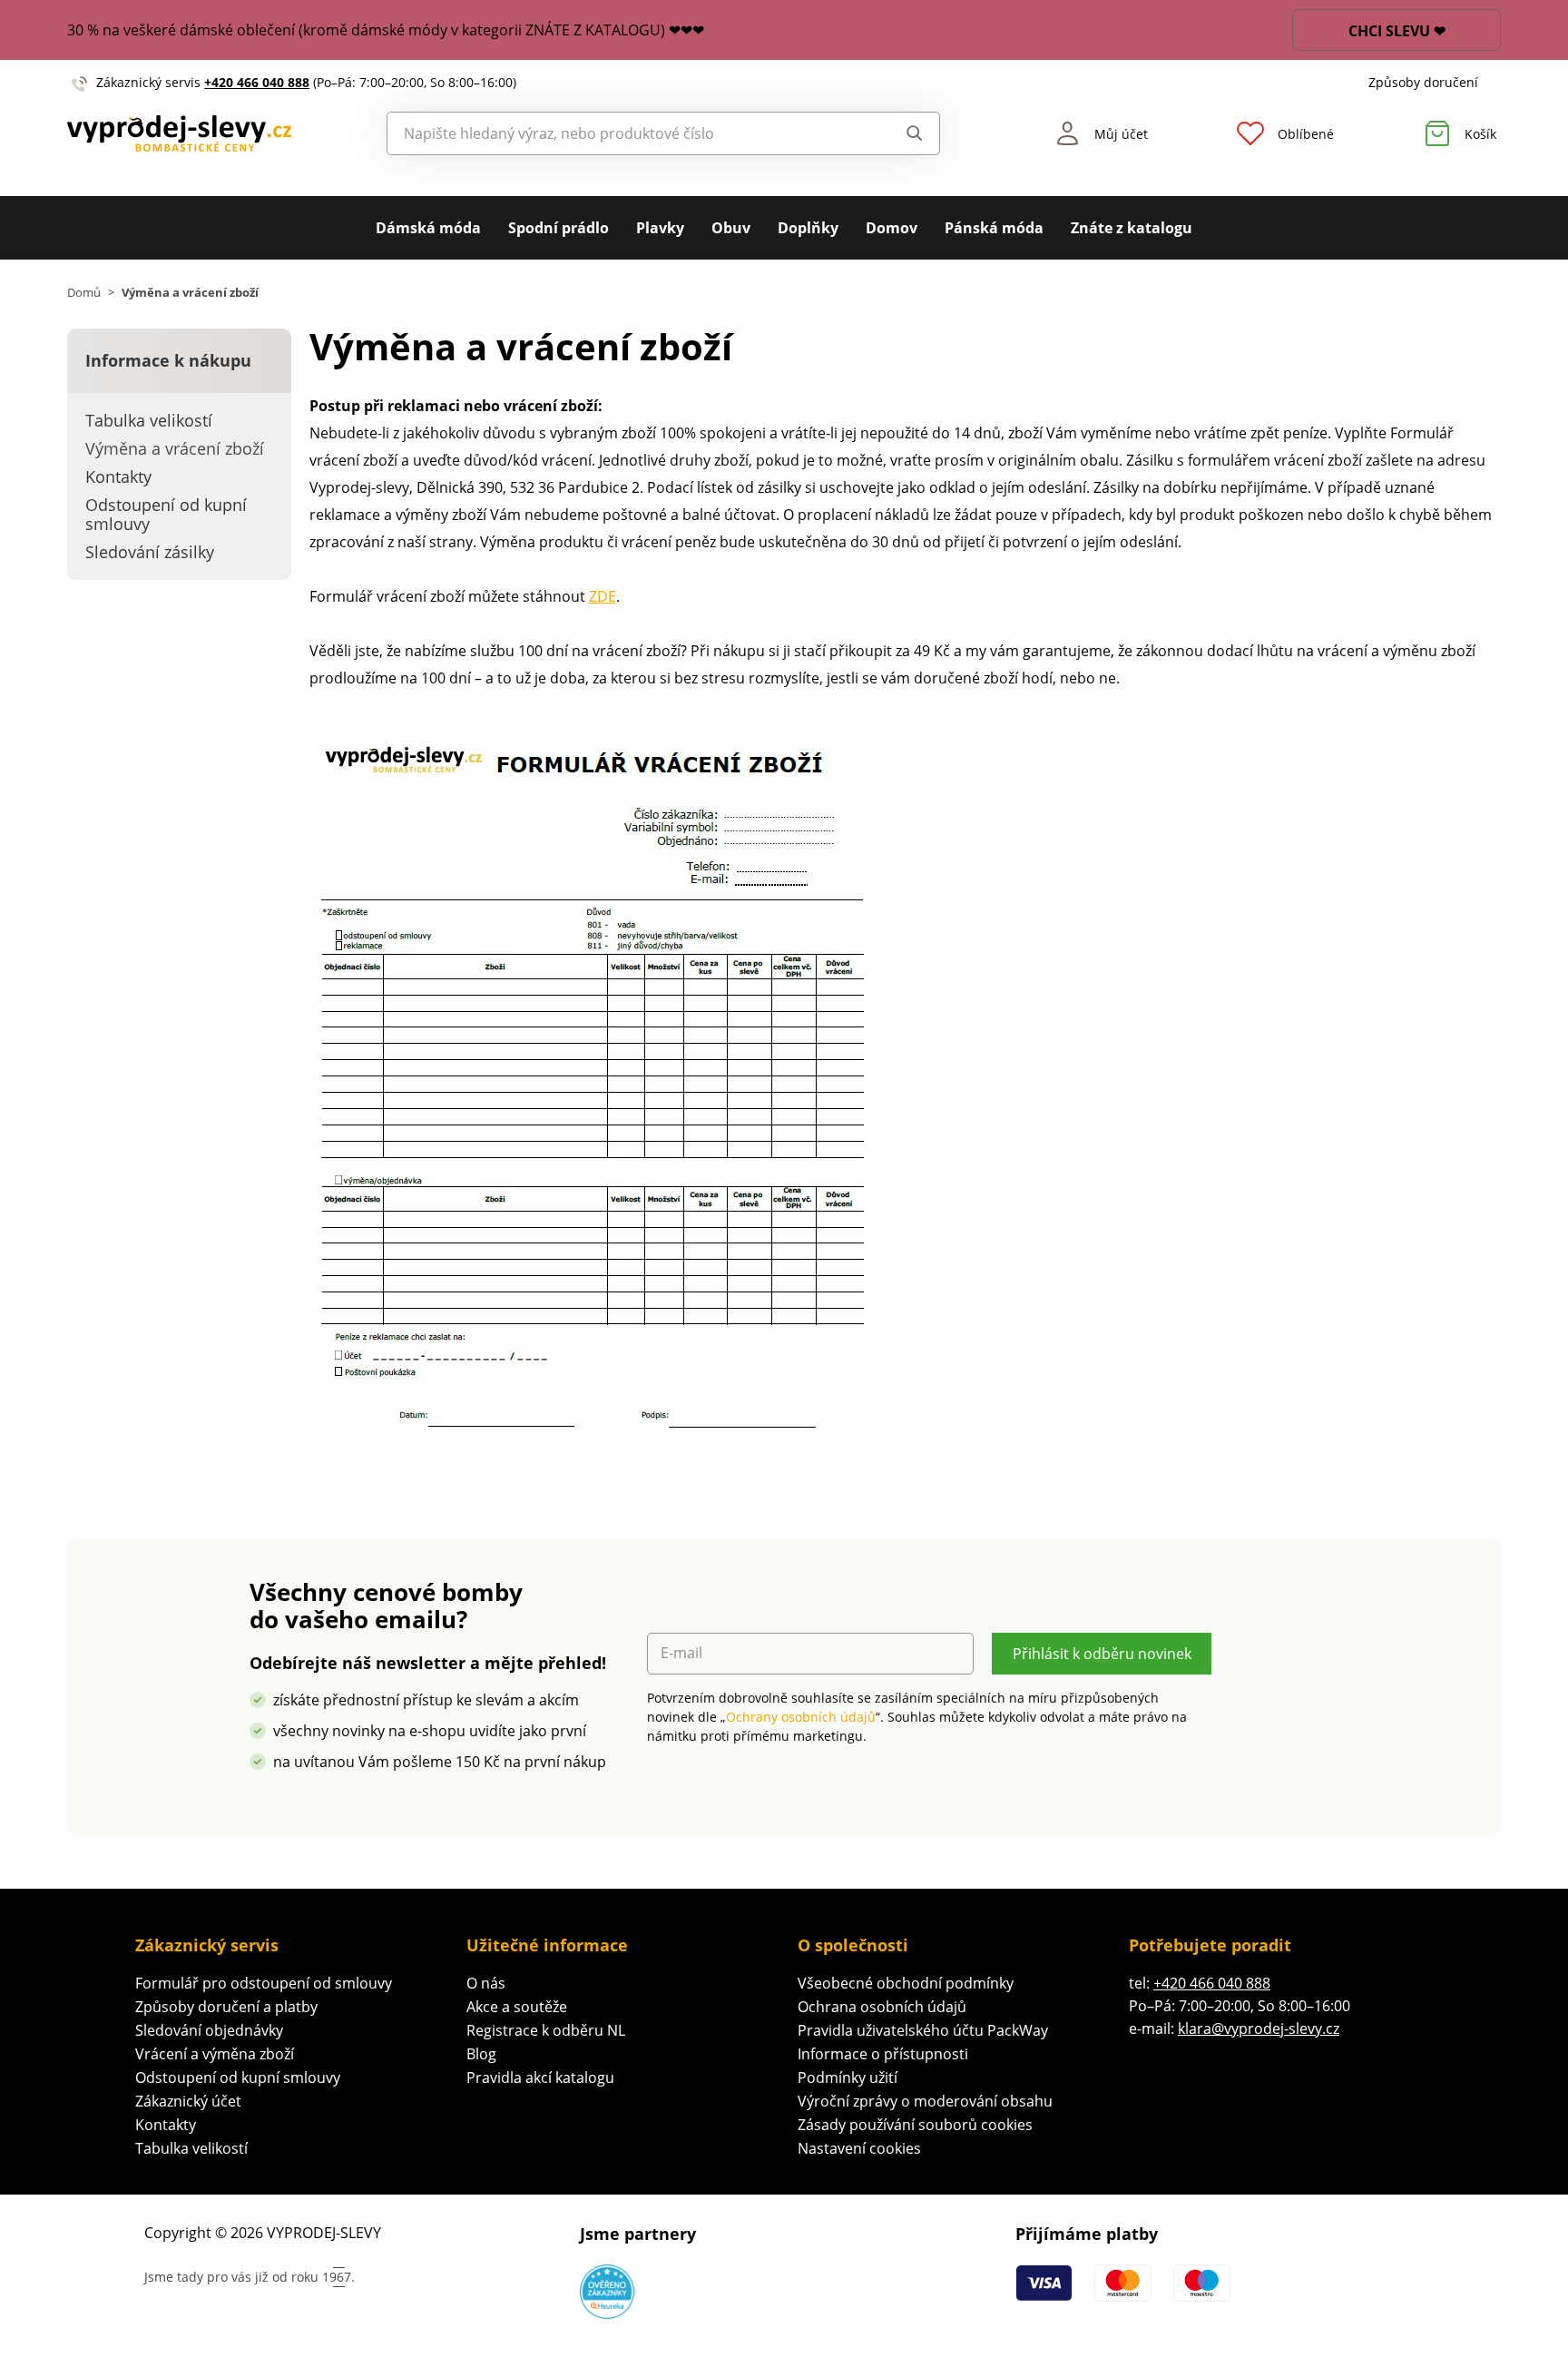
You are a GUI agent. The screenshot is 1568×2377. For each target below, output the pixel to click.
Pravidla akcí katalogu (540, 2077)
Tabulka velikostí (191, 2148)
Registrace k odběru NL (546, 2030)
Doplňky (808, 228)
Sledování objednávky (209, 2030)
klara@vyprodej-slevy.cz (1259, 2028)
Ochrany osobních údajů (801, 1717)
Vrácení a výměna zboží (215, 2054)
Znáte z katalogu (1132, 228)
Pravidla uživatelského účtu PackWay (923, 2030)
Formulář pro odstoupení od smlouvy (264, 1983)
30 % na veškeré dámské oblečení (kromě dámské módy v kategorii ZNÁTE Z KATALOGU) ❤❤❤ (386, 30)
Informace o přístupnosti (883, 2054)
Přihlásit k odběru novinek (1102, 1654)
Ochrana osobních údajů (882, 2007)
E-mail (681, 1653)
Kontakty (166, 2125)
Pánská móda (994, 228)
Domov (892, 228)
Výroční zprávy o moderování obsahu (925, 2101)
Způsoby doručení (1423, 82)
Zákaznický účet (188, 2101)
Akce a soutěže (517, 2007)
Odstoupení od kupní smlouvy (238, 2077)
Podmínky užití (848, 2077)
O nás (486, 1983)
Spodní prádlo (559, 228)
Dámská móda (428, 228)
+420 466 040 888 (257, 82)
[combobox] (622, 133)
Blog (481, 2054)
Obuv (731, 228)
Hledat (897, 133)
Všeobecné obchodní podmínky (906, 1983)
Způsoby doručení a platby (226, 2007)
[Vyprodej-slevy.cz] (179, 134)
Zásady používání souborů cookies (915, 2125)
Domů (84, 293)
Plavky (660, 228)
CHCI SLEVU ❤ (1397, 31)
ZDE (603, 596)
